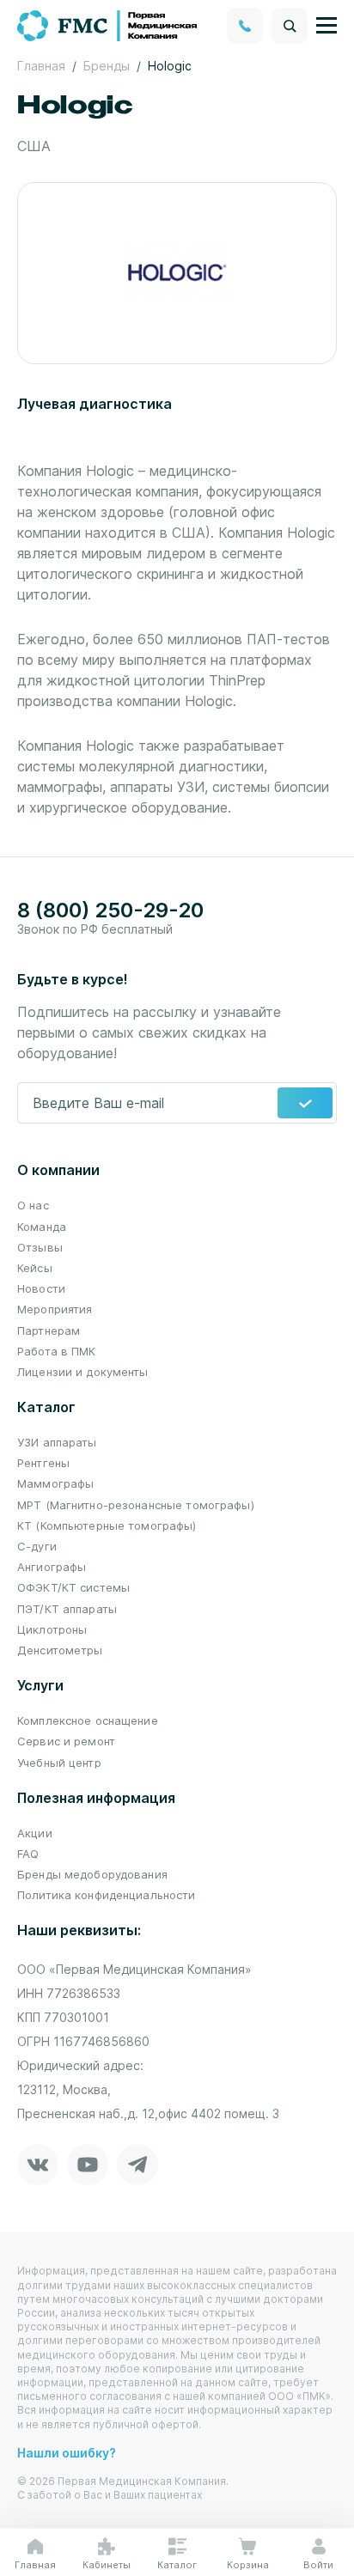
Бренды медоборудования (92, 1874)
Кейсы (35, 1268)
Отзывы (40, 1247)
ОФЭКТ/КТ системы (73, 1587)
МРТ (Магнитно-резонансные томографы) (136, 1505)
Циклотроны (52, 1629)
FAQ (28, 1854)
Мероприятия (55, 1309)
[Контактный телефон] (245, 26)
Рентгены (43, 1463)
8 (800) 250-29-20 (110, 910)
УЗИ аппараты (57, 1442)
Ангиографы (52, 1567)
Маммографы (55, 1483)
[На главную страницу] (108, 24)
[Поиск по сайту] (290, 26)
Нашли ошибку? (67, 2453)
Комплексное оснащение (88, 1720)
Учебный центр (59, 1763)
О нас (33, 1205)
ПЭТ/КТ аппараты (67, 1609)
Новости (41, 1288)
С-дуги (37, 1546)
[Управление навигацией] (327, 26)
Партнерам (49, 1331)
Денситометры (60, 1650)
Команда (42, 1227)
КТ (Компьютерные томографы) (107, 1526)
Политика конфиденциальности (107, 1895)
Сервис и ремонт (66, 1741)
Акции (35, 1833)
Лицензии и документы (83, 1372)
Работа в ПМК (57, 1351)
